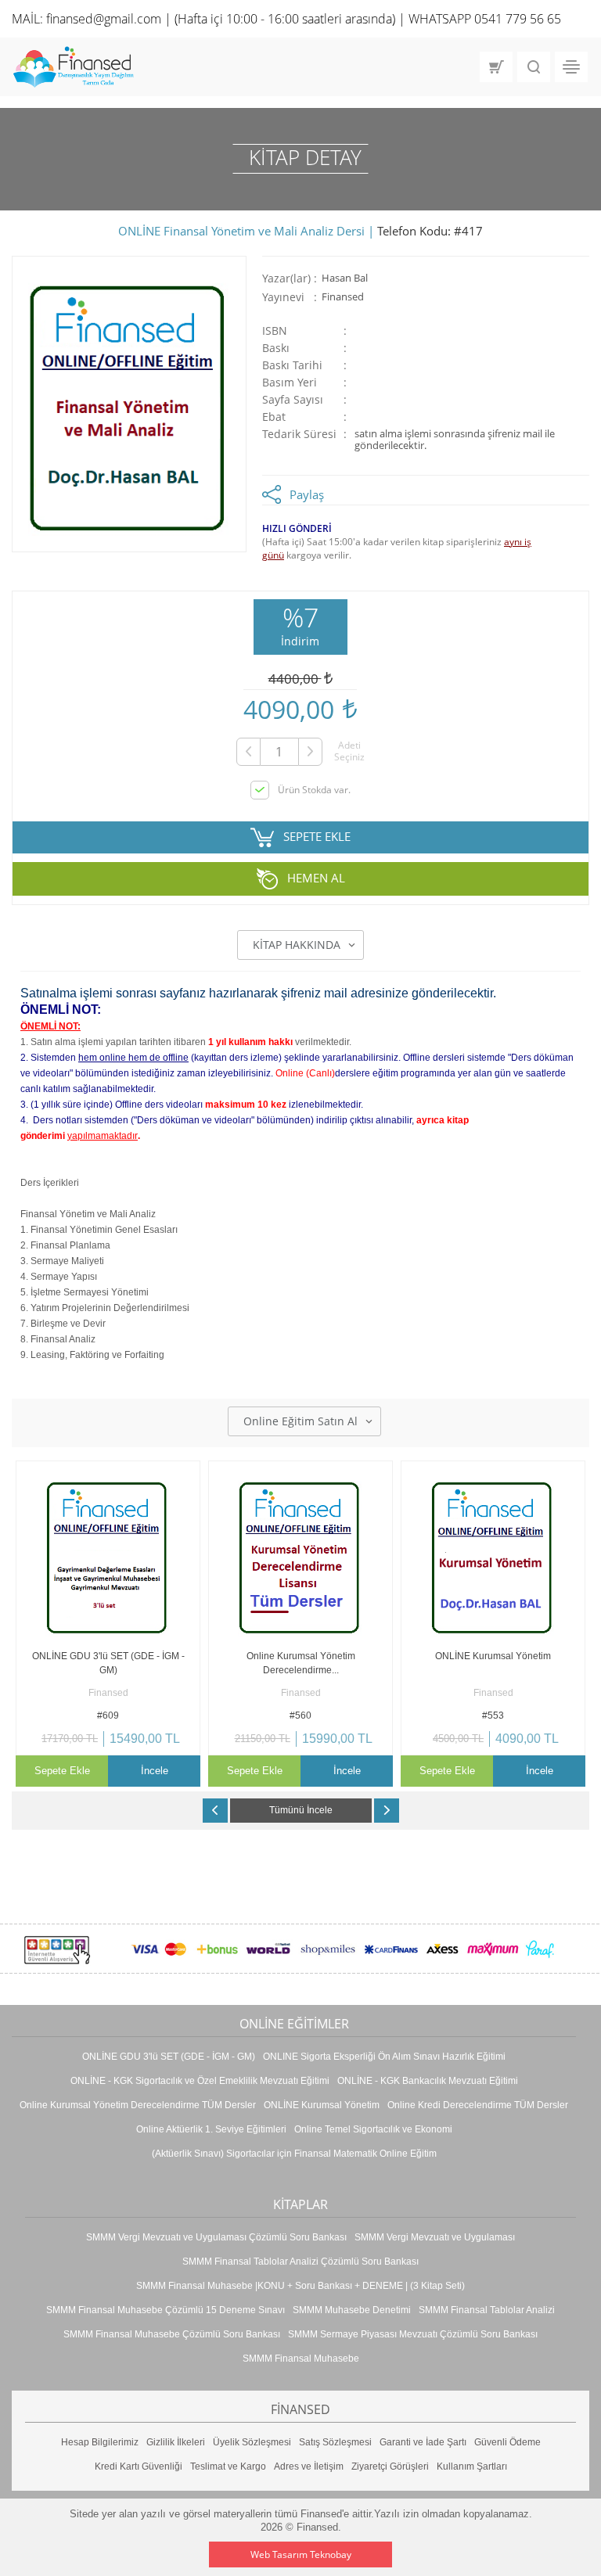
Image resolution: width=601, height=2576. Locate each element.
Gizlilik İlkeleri (176, 2442)
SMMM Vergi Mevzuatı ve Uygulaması (435, 2237)
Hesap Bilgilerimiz (100, 2442)
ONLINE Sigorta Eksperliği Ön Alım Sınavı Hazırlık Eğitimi (384, 2057)
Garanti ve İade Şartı (423, 2442)
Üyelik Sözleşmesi (252, 2442)
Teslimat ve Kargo (228, 2466)
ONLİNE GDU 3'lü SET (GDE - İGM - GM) (169, 2057)
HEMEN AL (316, 877)
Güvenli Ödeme (507, 2442)
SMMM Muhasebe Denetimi (352, 2310)
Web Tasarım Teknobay (301, 2554)
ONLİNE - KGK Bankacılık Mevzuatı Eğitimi (428, 2081)
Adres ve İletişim (309, 2466)
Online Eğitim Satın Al (300, 1421)
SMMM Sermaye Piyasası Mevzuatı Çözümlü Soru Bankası (413, 2334)
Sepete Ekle (62, 1771)
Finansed (343, 297)
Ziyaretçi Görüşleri (390, 2466)
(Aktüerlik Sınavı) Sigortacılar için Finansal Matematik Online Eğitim (294, 2154)
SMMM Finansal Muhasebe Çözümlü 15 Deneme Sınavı (166, 2310)
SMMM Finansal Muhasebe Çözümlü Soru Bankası (172, 2334)
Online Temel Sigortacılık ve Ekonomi (373, 2129)
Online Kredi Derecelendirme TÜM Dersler (478, 2105)
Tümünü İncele (301, 1810)
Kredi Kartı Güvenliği (139, 2466)
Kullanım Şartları (472, 2466)
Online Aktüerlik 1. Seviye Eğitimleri (211, 2129)
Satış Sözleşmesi (335, 2442)
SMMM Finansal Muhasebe (301, 2359)
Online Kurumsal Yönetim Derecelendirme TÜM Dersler (138, 2105)
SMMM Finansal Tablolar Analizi (487, 2310)
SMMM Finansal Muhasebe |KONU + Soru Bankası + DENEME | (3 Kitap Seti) (300, 2286)
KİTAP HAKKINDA (297, 945)
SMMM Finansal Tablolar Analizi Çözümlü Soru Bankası (300, 2262)
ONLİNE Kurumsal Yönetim (322, 2105)
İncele (155, 1771)
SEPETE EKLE (317, 835)
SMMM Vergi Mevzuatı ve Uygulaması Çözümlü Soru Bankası (216, 2237)
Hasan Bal (345, 278)
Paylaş (307, 494)
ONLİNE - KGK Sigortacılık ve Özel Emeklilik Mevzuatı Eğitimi (200, 2081)
